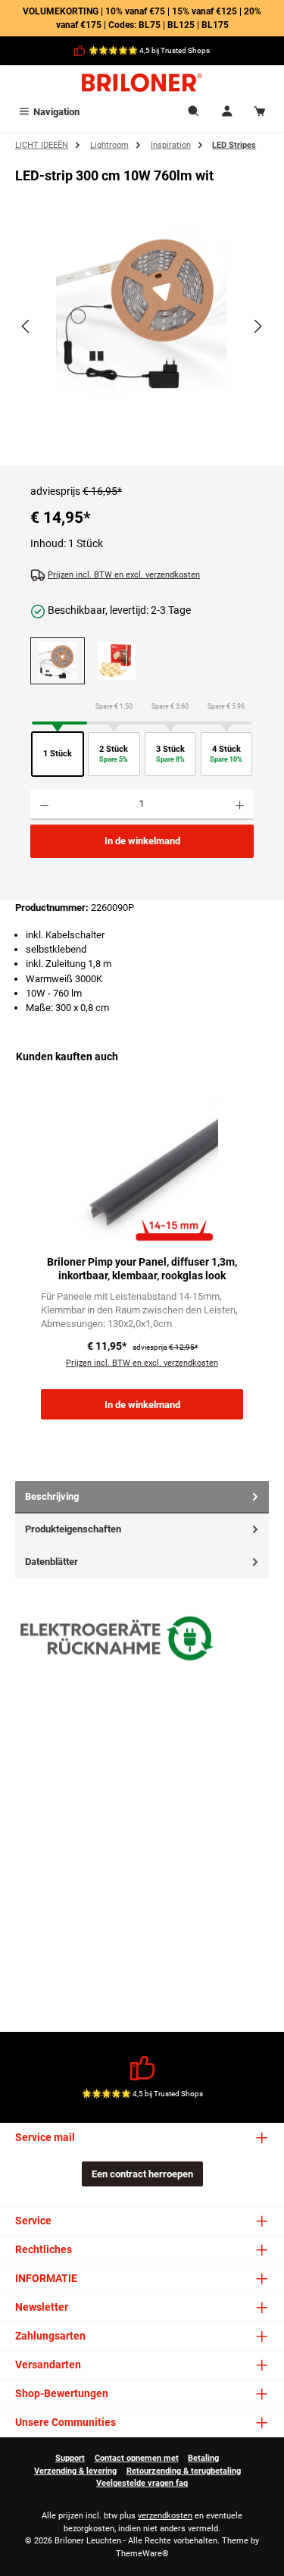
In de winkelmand (142, 841)
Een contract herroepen (142, 2174)
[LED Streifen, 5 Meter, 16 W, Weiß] (117, 661)
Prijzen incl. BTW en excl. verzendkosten (124, 575)
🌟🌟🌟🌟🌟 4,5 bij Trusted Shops (149, 50)
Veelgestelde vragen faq (142, 2483)
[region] (142, 340)
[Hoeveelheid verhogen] (240, 805)
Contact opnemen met (137, 2458)
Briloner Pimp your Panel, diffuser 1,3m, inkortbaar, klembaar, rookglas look (142, 1269)
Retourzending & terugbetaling (184, 2471)
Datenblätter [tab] (51, 1562)
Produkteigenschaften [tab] (73, 1529)
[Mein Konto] (227, 112)
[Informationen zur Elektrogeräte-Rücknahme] (119, 1642)
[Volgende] (257, 326)
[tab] (142, 1497)
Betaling (203, 2458)
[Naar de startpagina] (142, 83)
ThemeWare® (142, 2554)
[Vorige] (27, 326)
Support (70, 2458)
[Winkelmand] (260, 112)
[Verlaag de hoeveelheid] (44, 805)
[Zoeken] (194, 112)
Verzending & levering (75, 2471)
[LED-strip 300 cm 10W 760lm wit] (142, 310)
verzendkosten (165, 2516)
